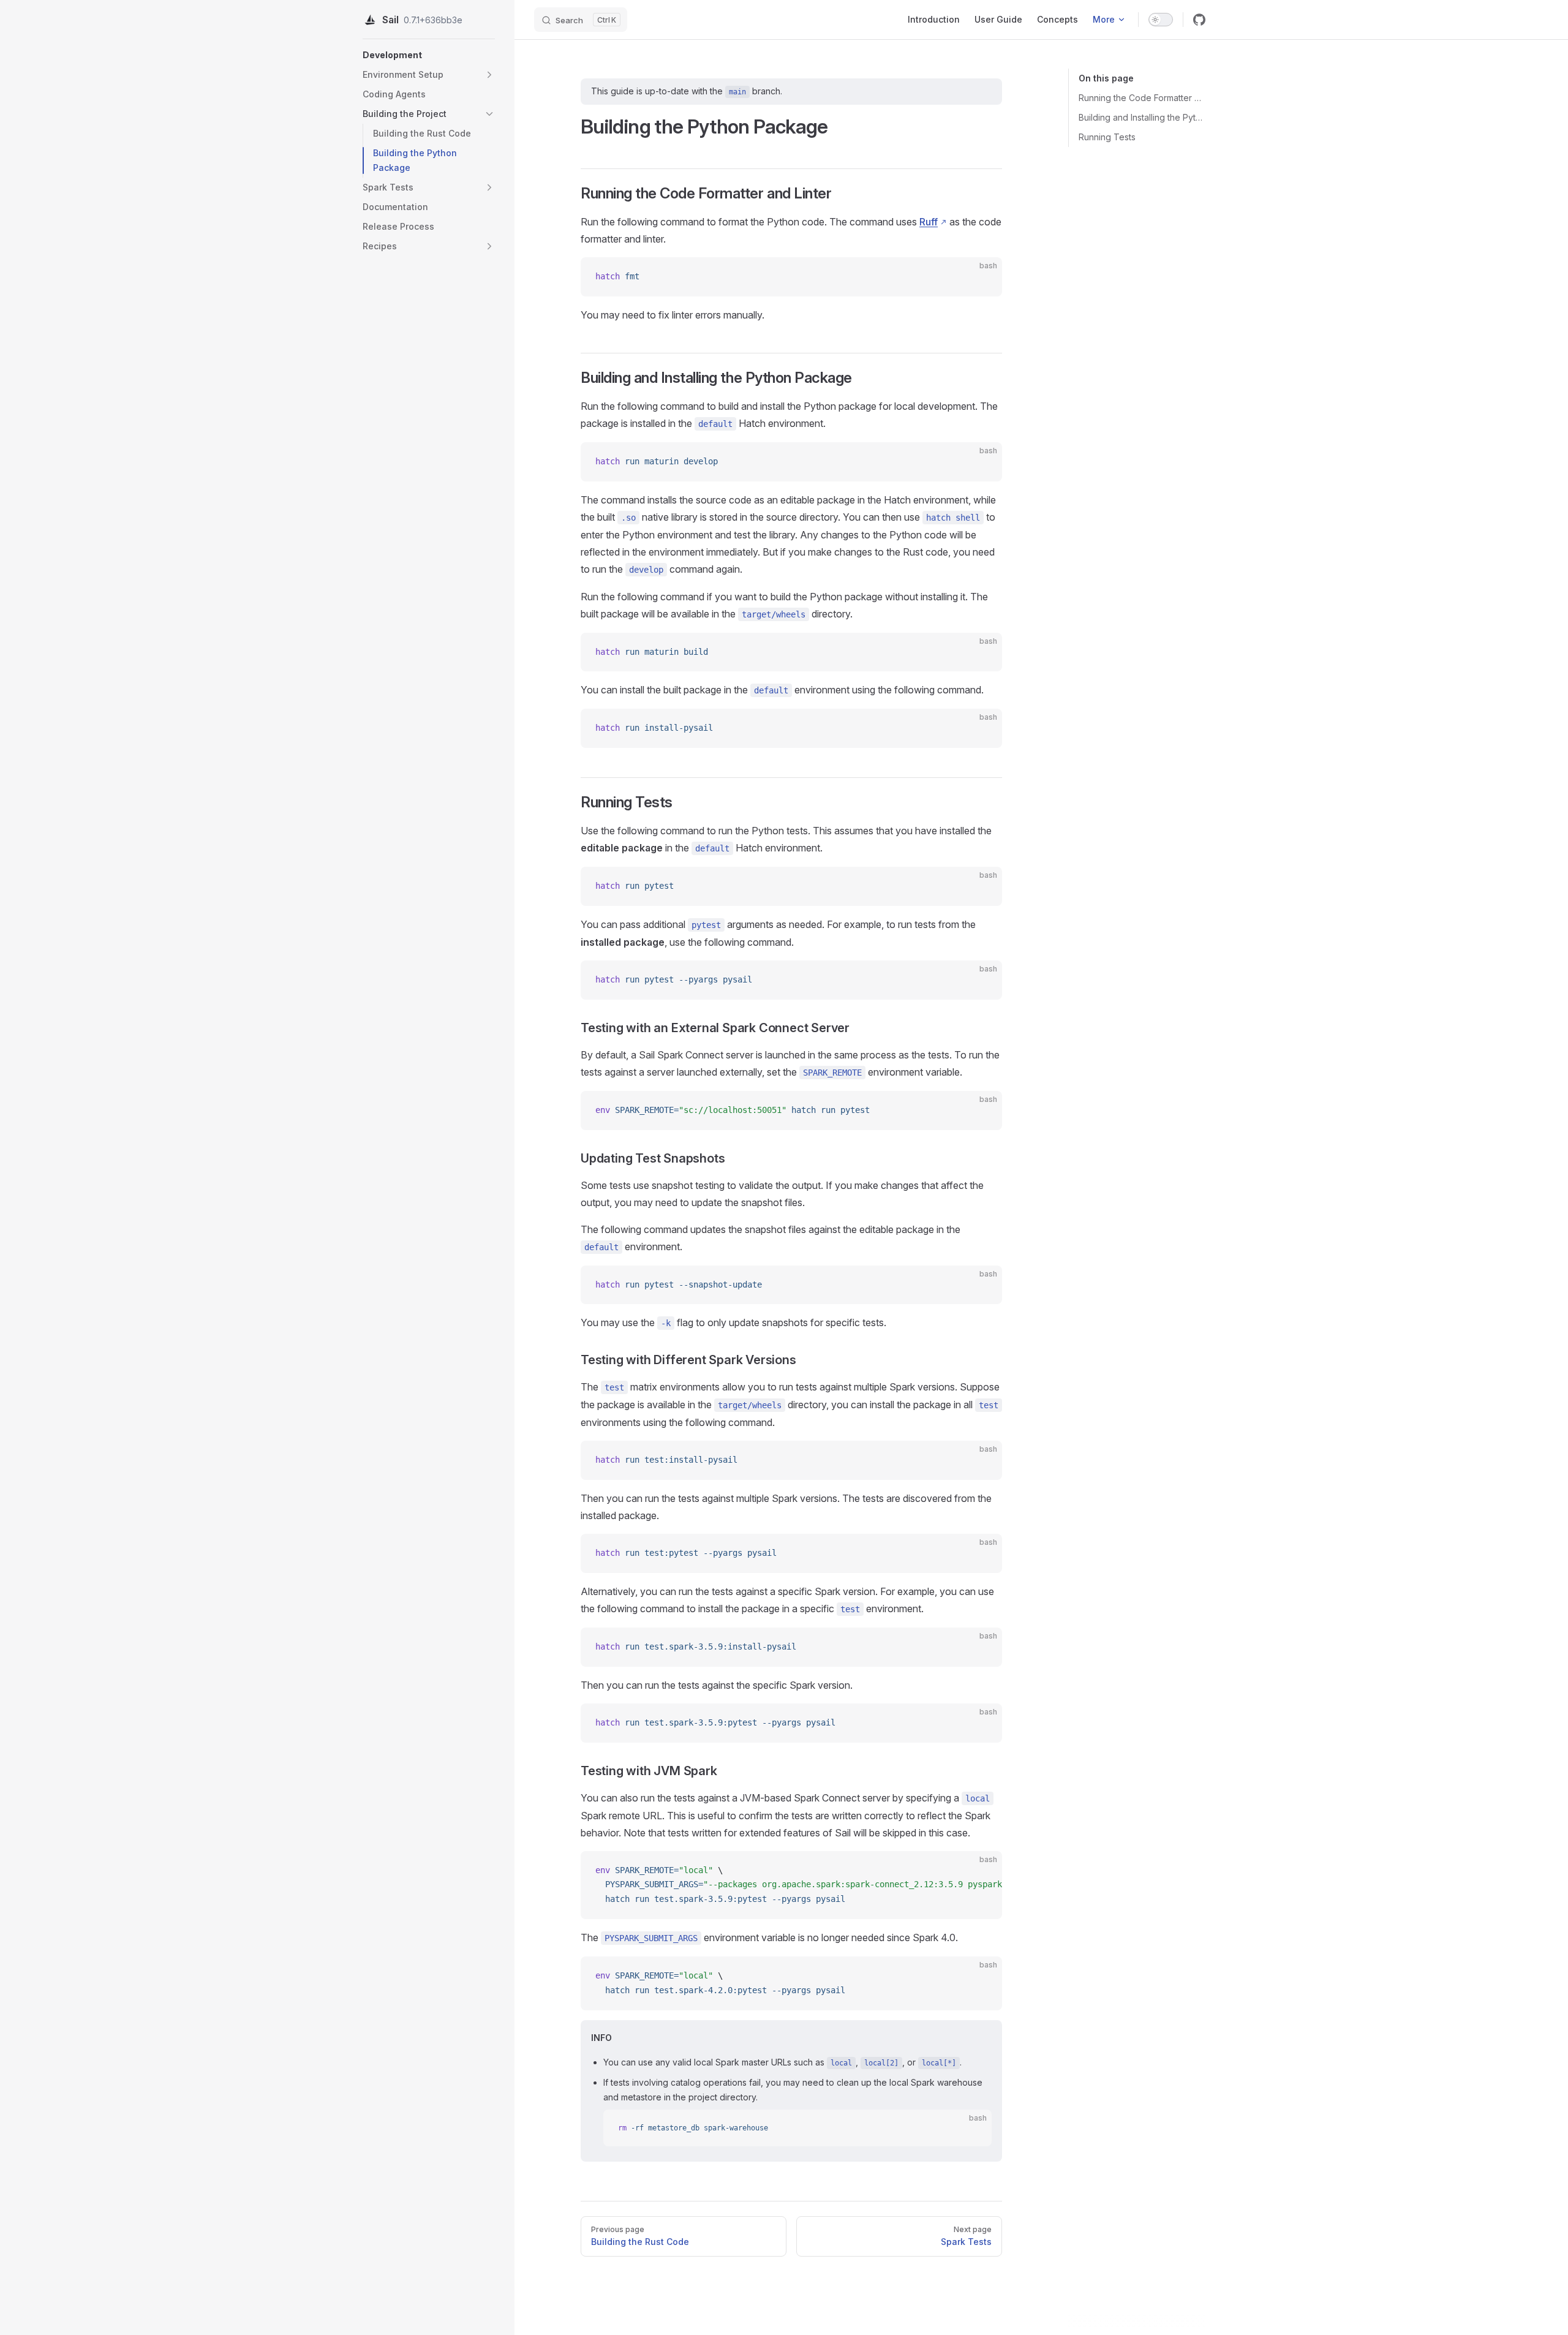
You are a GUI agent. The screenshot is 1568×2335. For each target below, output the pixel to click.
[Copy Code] (982, 277)
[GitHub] (1199, 20)
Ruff (929, 222)
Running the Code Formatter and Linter (1142, 98)
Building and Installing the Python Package (1142, 117)
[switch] (1161, 20)
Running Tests (1107, 137)
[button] (489, 75)
